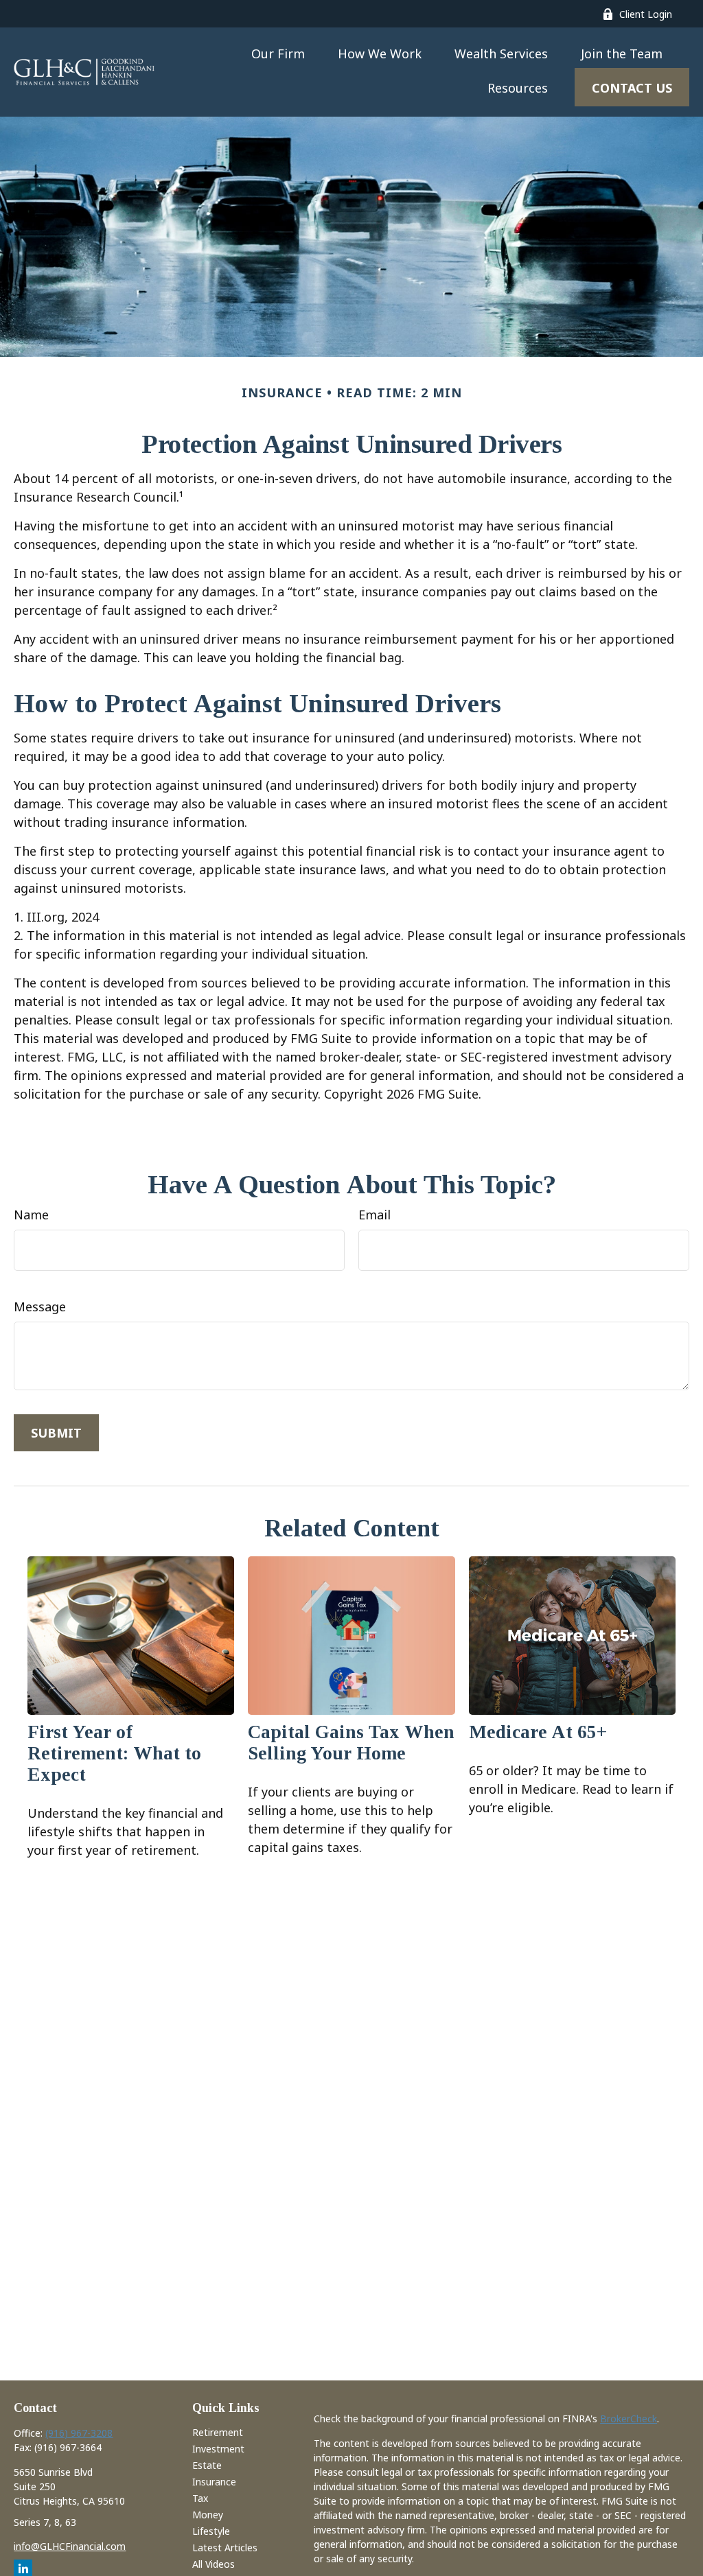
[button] (278, 53)
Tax (200, 2498)
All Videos (214, 2564)
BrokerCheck (629, 2419)
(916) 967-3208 (79, 2433)
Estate (207, 2465)
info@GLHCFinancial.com (70, 2546)
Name (31, 1215)
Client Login (646, 14)
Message (40, 1307)
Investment (218, 2449)
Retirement (218, 2432)
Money (208, 2515)
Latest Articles (225, 2548)
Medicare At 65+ (538, 1732)
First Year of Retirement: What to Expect (114, 1753)
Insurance (214, 2482)
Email (374, 1215)
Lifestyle (211, 2531)
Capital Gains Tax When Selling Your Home (351, 1743)
